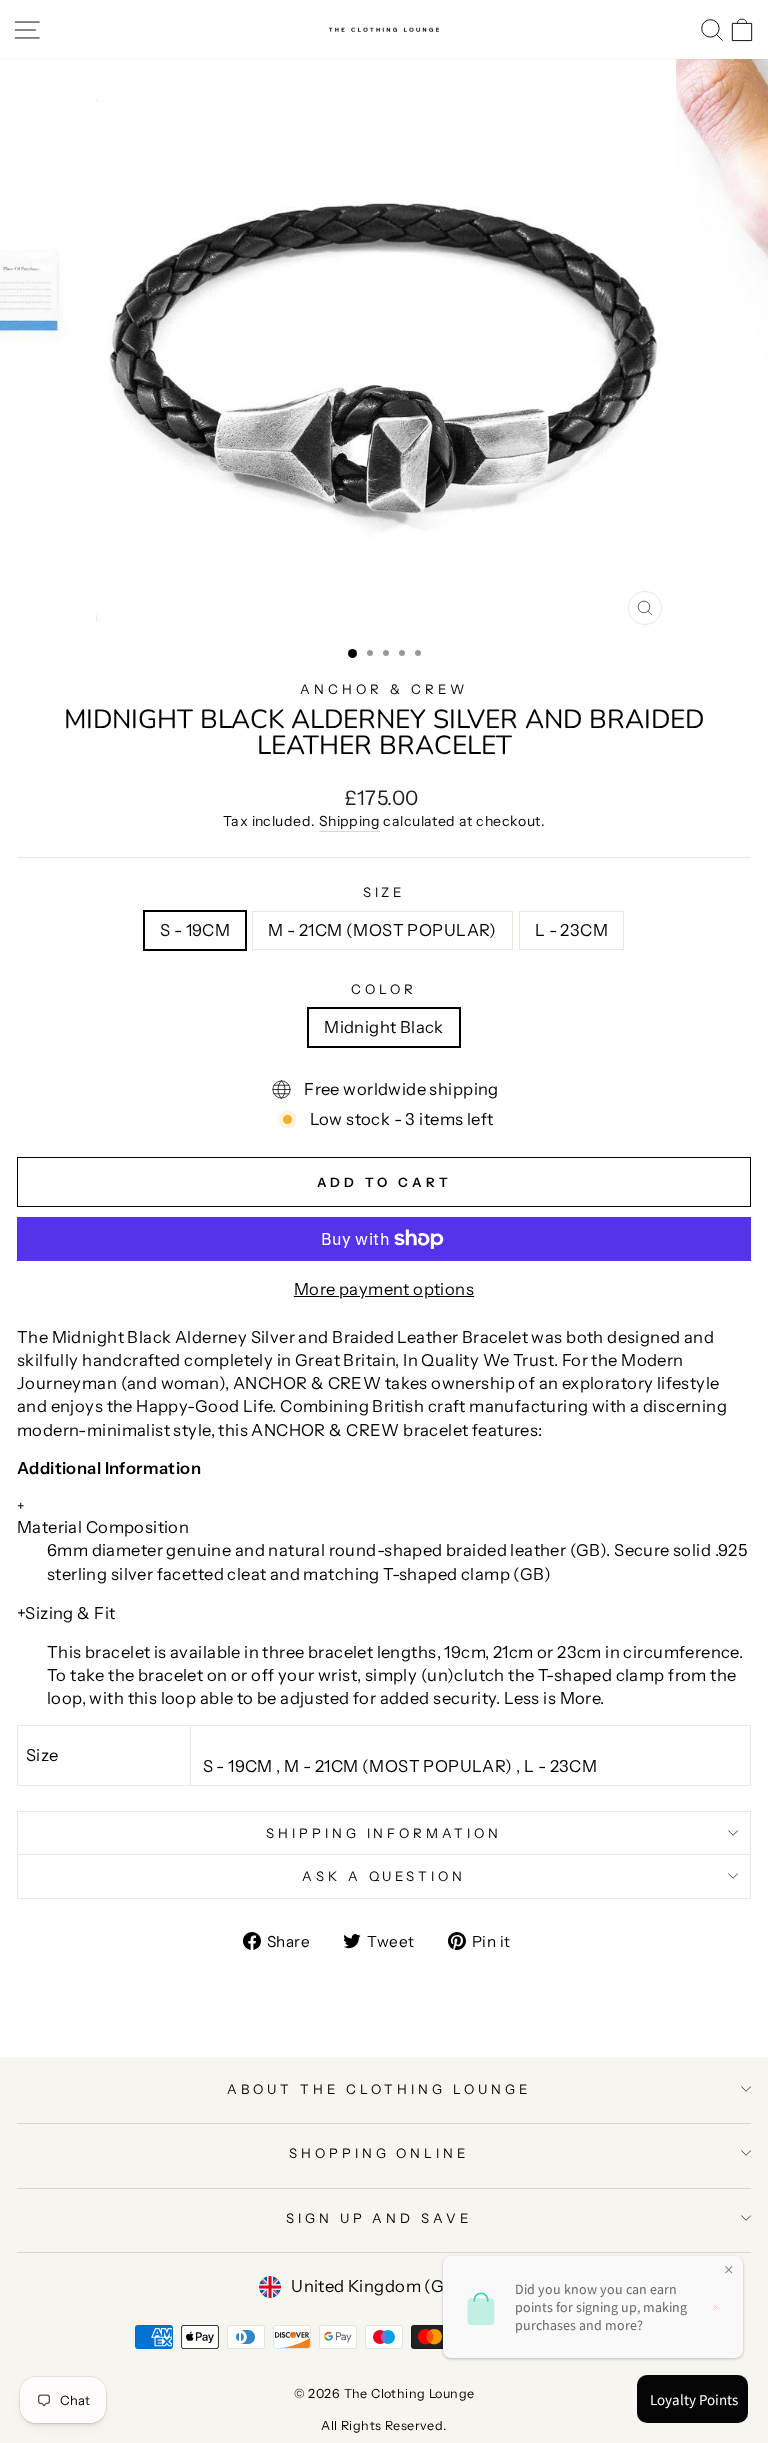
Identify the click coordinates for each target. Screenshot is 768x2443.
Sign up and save (379, 2218)
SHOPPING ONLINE (379, 2153)
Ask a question (384, 1876)
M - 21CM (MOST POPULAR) (382, 930)
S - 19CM (195, 930)
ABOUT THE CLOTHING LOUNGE (378, 2089)
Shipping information (384, 1833)
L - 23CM (571, 930)
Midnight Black (384, 1027)
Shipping (349, 821)
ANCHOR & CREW (384, 689)
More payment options (384, 1289)
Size (384, 892)
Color (384, 989)
